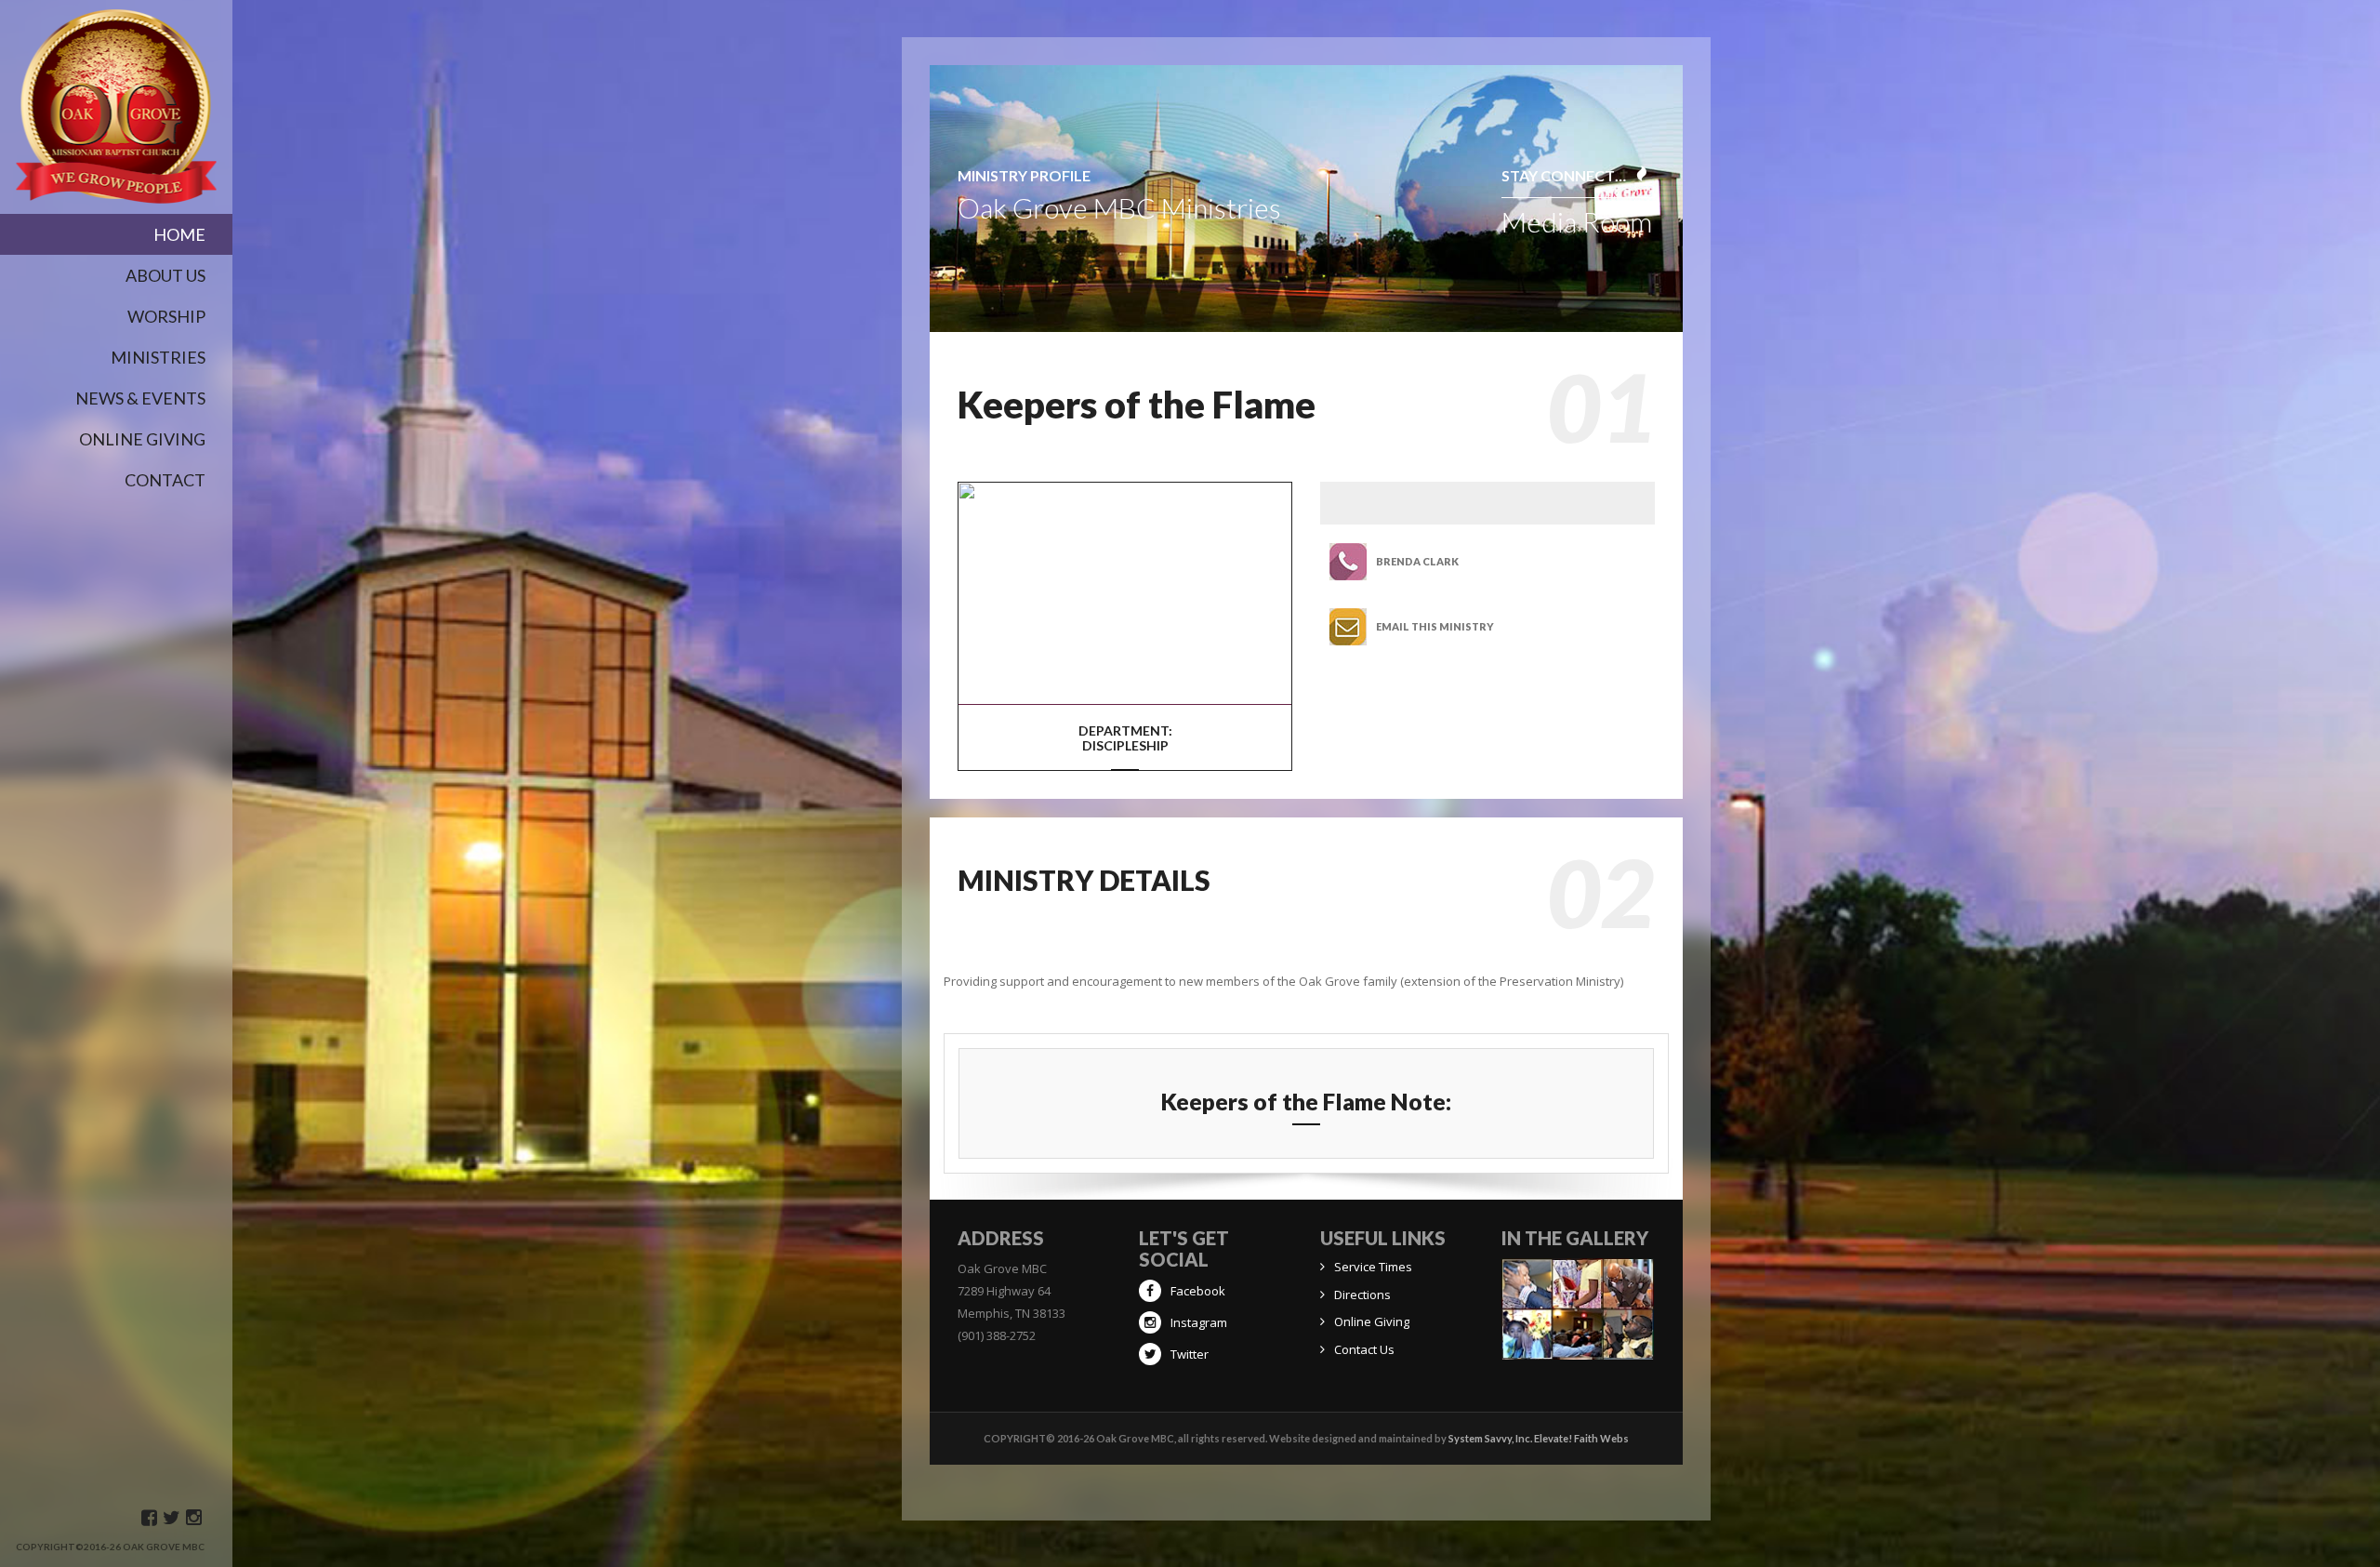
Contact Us (1364, 1349)
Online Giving (1372, 1321)
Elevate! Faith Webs (1581, 1438)
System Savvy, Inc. (1490, 1438)
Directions (1362, 1295)
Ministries (158, 357)
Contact (165, 480)
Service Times (1373, 1267)
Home (179, 234)
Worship (166, 316)
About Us (165, 275)
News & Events (140, 398)
